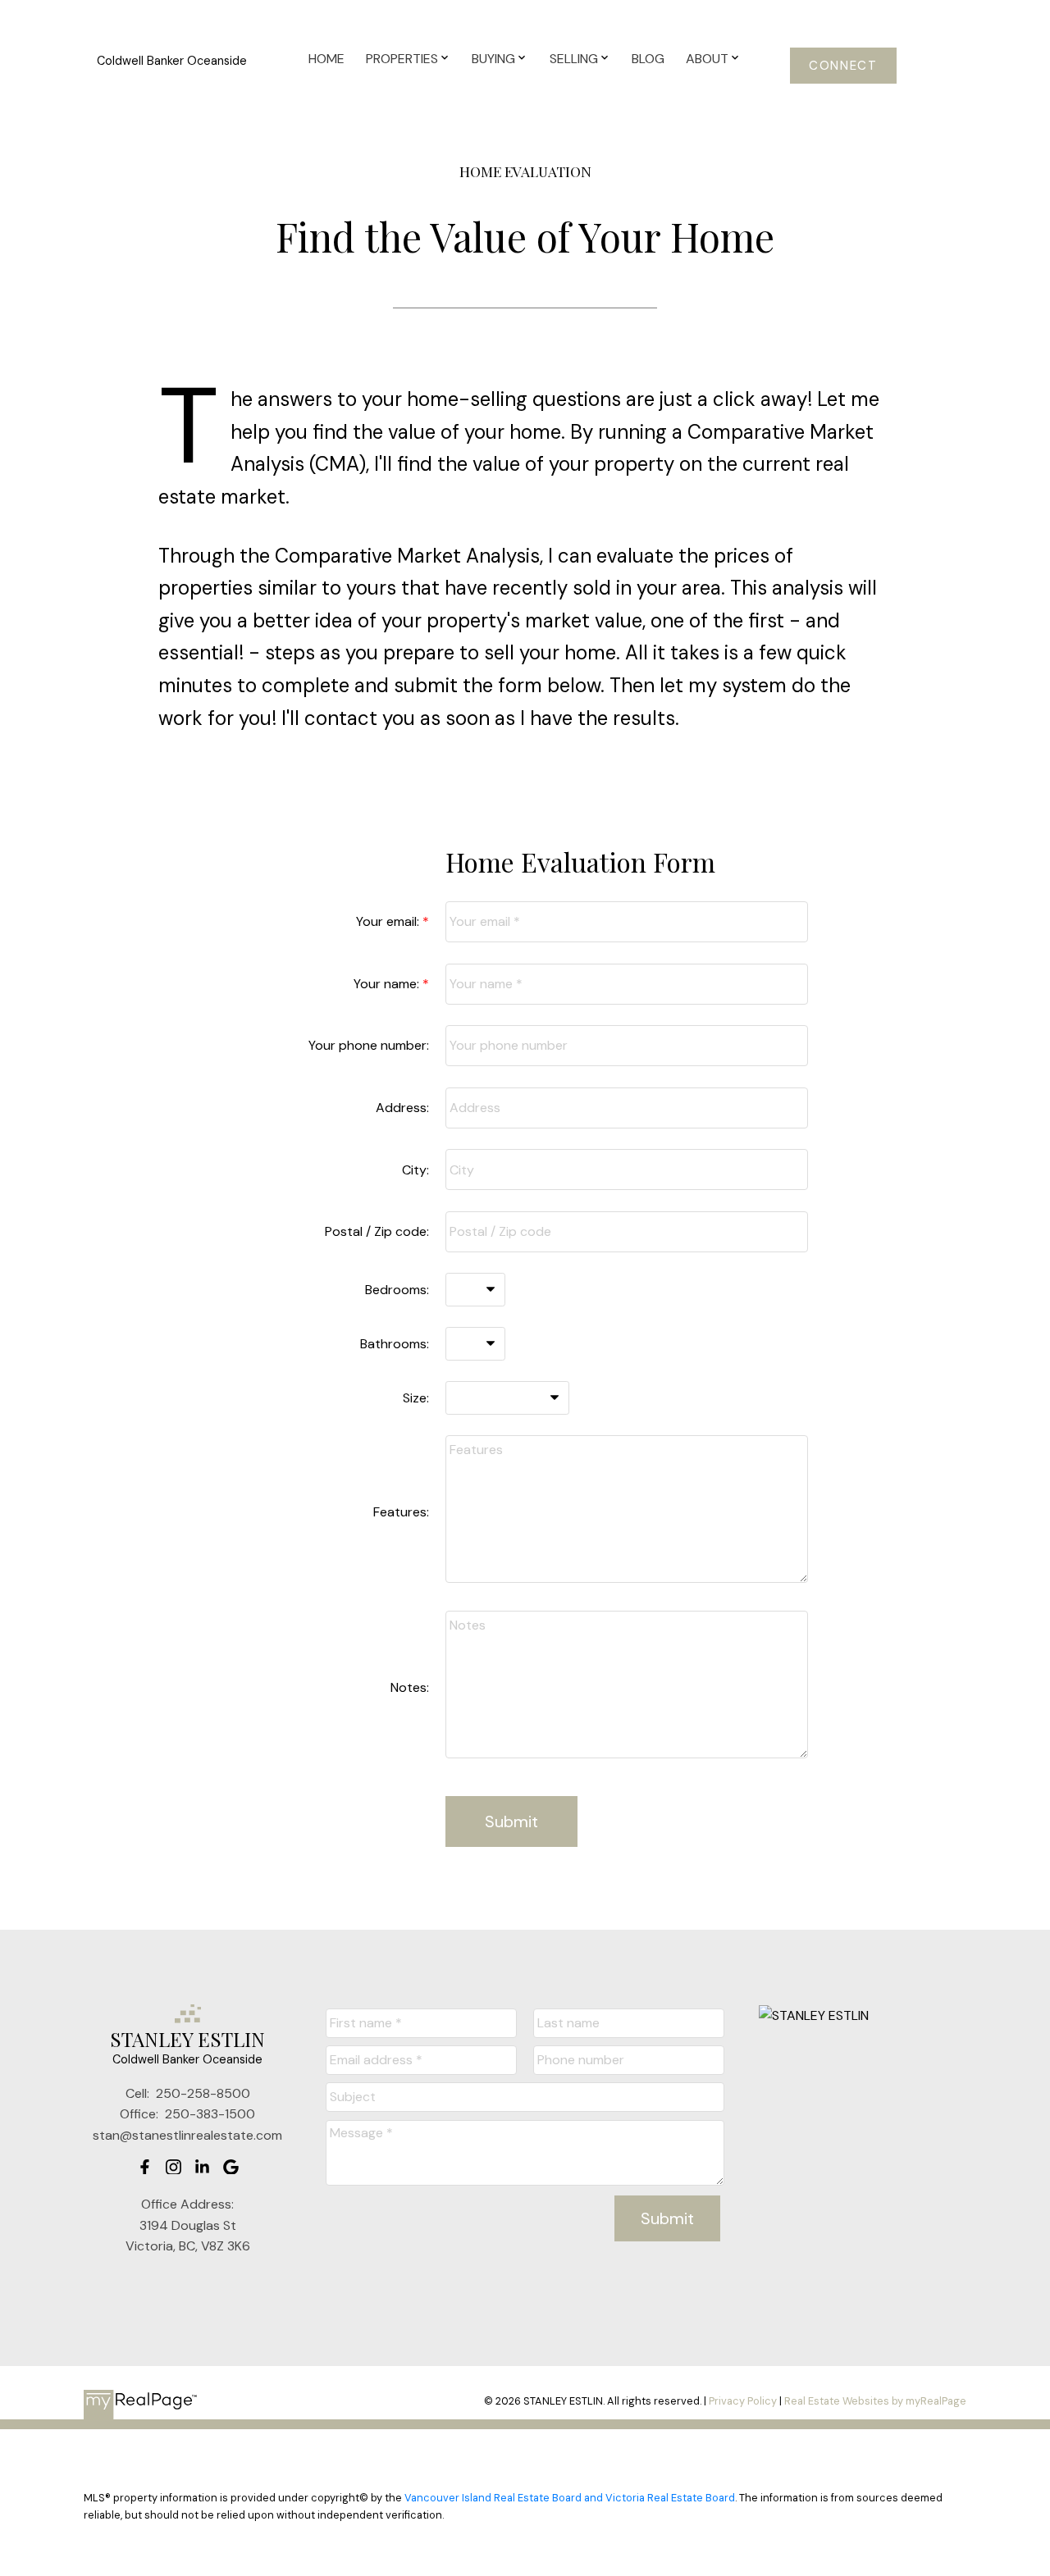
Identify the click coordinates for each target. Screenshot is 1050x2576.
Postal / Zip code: (377, 1231)
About (707, 59)
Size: (416, 1398)
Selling (574, 59)
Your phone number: (369, 1045)
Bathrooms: (395, 1344)
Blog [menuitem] (648, 59)
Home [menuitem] (326, 59)
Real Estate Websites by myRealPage (875, 2401)
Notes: (410, 1687)
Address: (402, 1108)
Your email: (389, 921)
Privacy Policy (743, 2401)
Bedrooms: (397, 1290)
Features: (401, 1512)
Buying (493, 59)
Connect (843, 66)
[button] (844, 66)
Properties (402, 59)
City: (415, 1170)
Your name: (388, 984)
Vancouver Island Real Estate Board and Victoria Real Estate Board (570, 2498)
